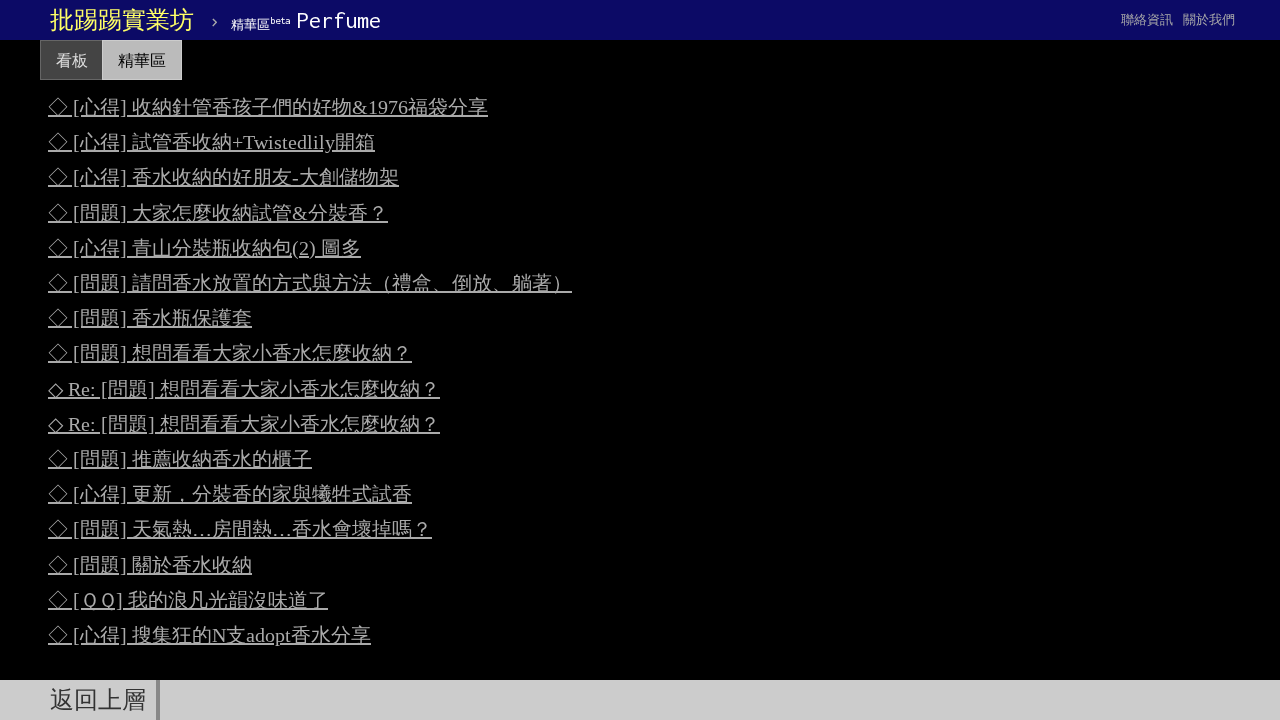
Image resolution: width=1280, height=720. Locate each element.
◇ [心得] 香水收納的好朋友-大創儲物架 (223, 177)
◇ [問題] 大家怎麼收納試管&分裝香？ (218, 213)
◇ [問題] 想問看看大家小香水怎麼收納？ (230, 353)
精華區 (142, 60)
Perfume (306, 20)
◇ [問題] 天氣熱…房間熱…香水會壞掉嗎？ (240, 529)
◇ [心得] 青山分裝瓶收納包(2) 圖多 (204, 248)
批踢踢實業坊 (122, 20)
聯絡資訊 (1147, 19)
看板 (72, 60)
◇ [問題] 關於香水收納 (150, 565)
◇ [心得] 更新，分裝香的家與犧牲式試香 (230, 494)
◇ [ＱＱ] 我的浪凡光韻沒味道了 (188, 600)
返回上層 (98, 700)
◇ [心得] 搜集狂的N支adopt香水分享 (209, 635)
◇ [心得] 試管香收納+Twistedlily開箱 (211, 142)
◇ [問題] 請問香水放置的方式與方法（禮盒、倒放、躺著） (310, 283)
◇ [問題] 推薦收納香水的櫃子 (180, 459)
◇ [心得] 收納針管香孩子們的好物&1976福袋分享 (268, 107)
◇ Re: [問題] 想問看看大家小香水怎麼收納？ (244, 389)
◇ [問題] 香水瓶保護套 (150, 318)
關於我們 (1209, 19)
